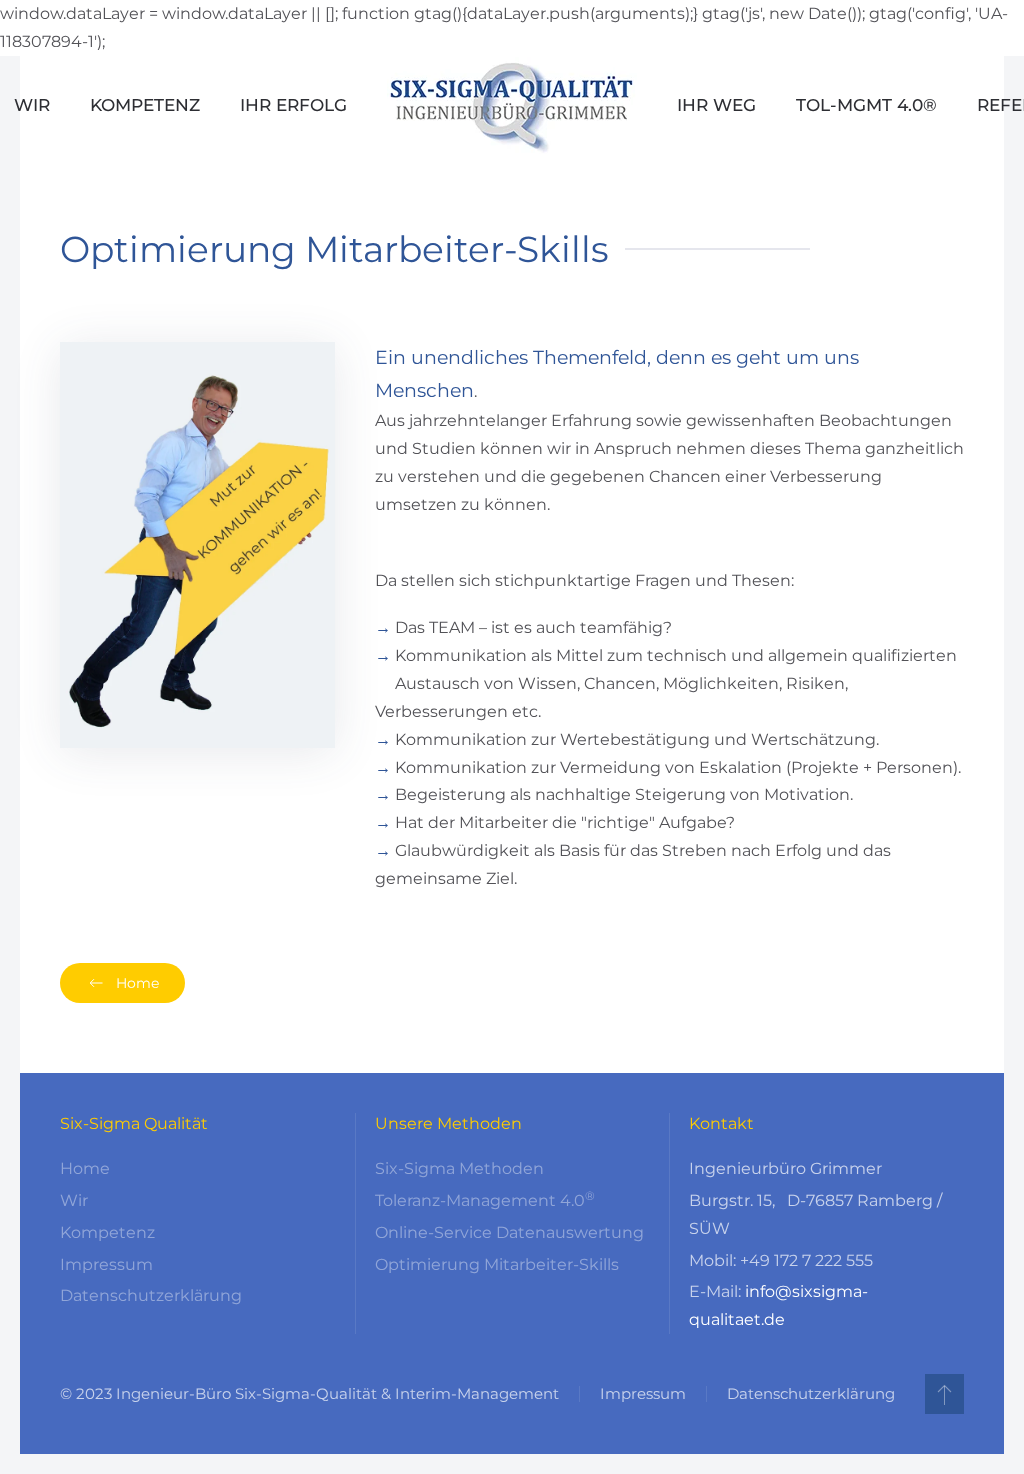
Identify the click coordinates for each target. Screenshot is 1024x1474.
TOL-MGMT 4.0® (866, 105)
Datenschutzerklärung (151, 1295)
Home (137, 983)
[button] (944, 1394)
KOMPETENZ (145, 105)
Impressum (106, 1264)
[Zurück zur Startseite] (512, 106)
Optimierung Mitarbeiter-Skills (497, 1264)
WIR (32, 105)
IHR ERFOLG (293, 105)
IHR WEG (716, 105)
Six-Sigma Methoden (459, 1168)
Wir (74, 1200)
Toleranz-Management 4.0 (485, 1200)
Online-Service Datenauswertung (509, 1232)
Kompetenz (107, 1232)
